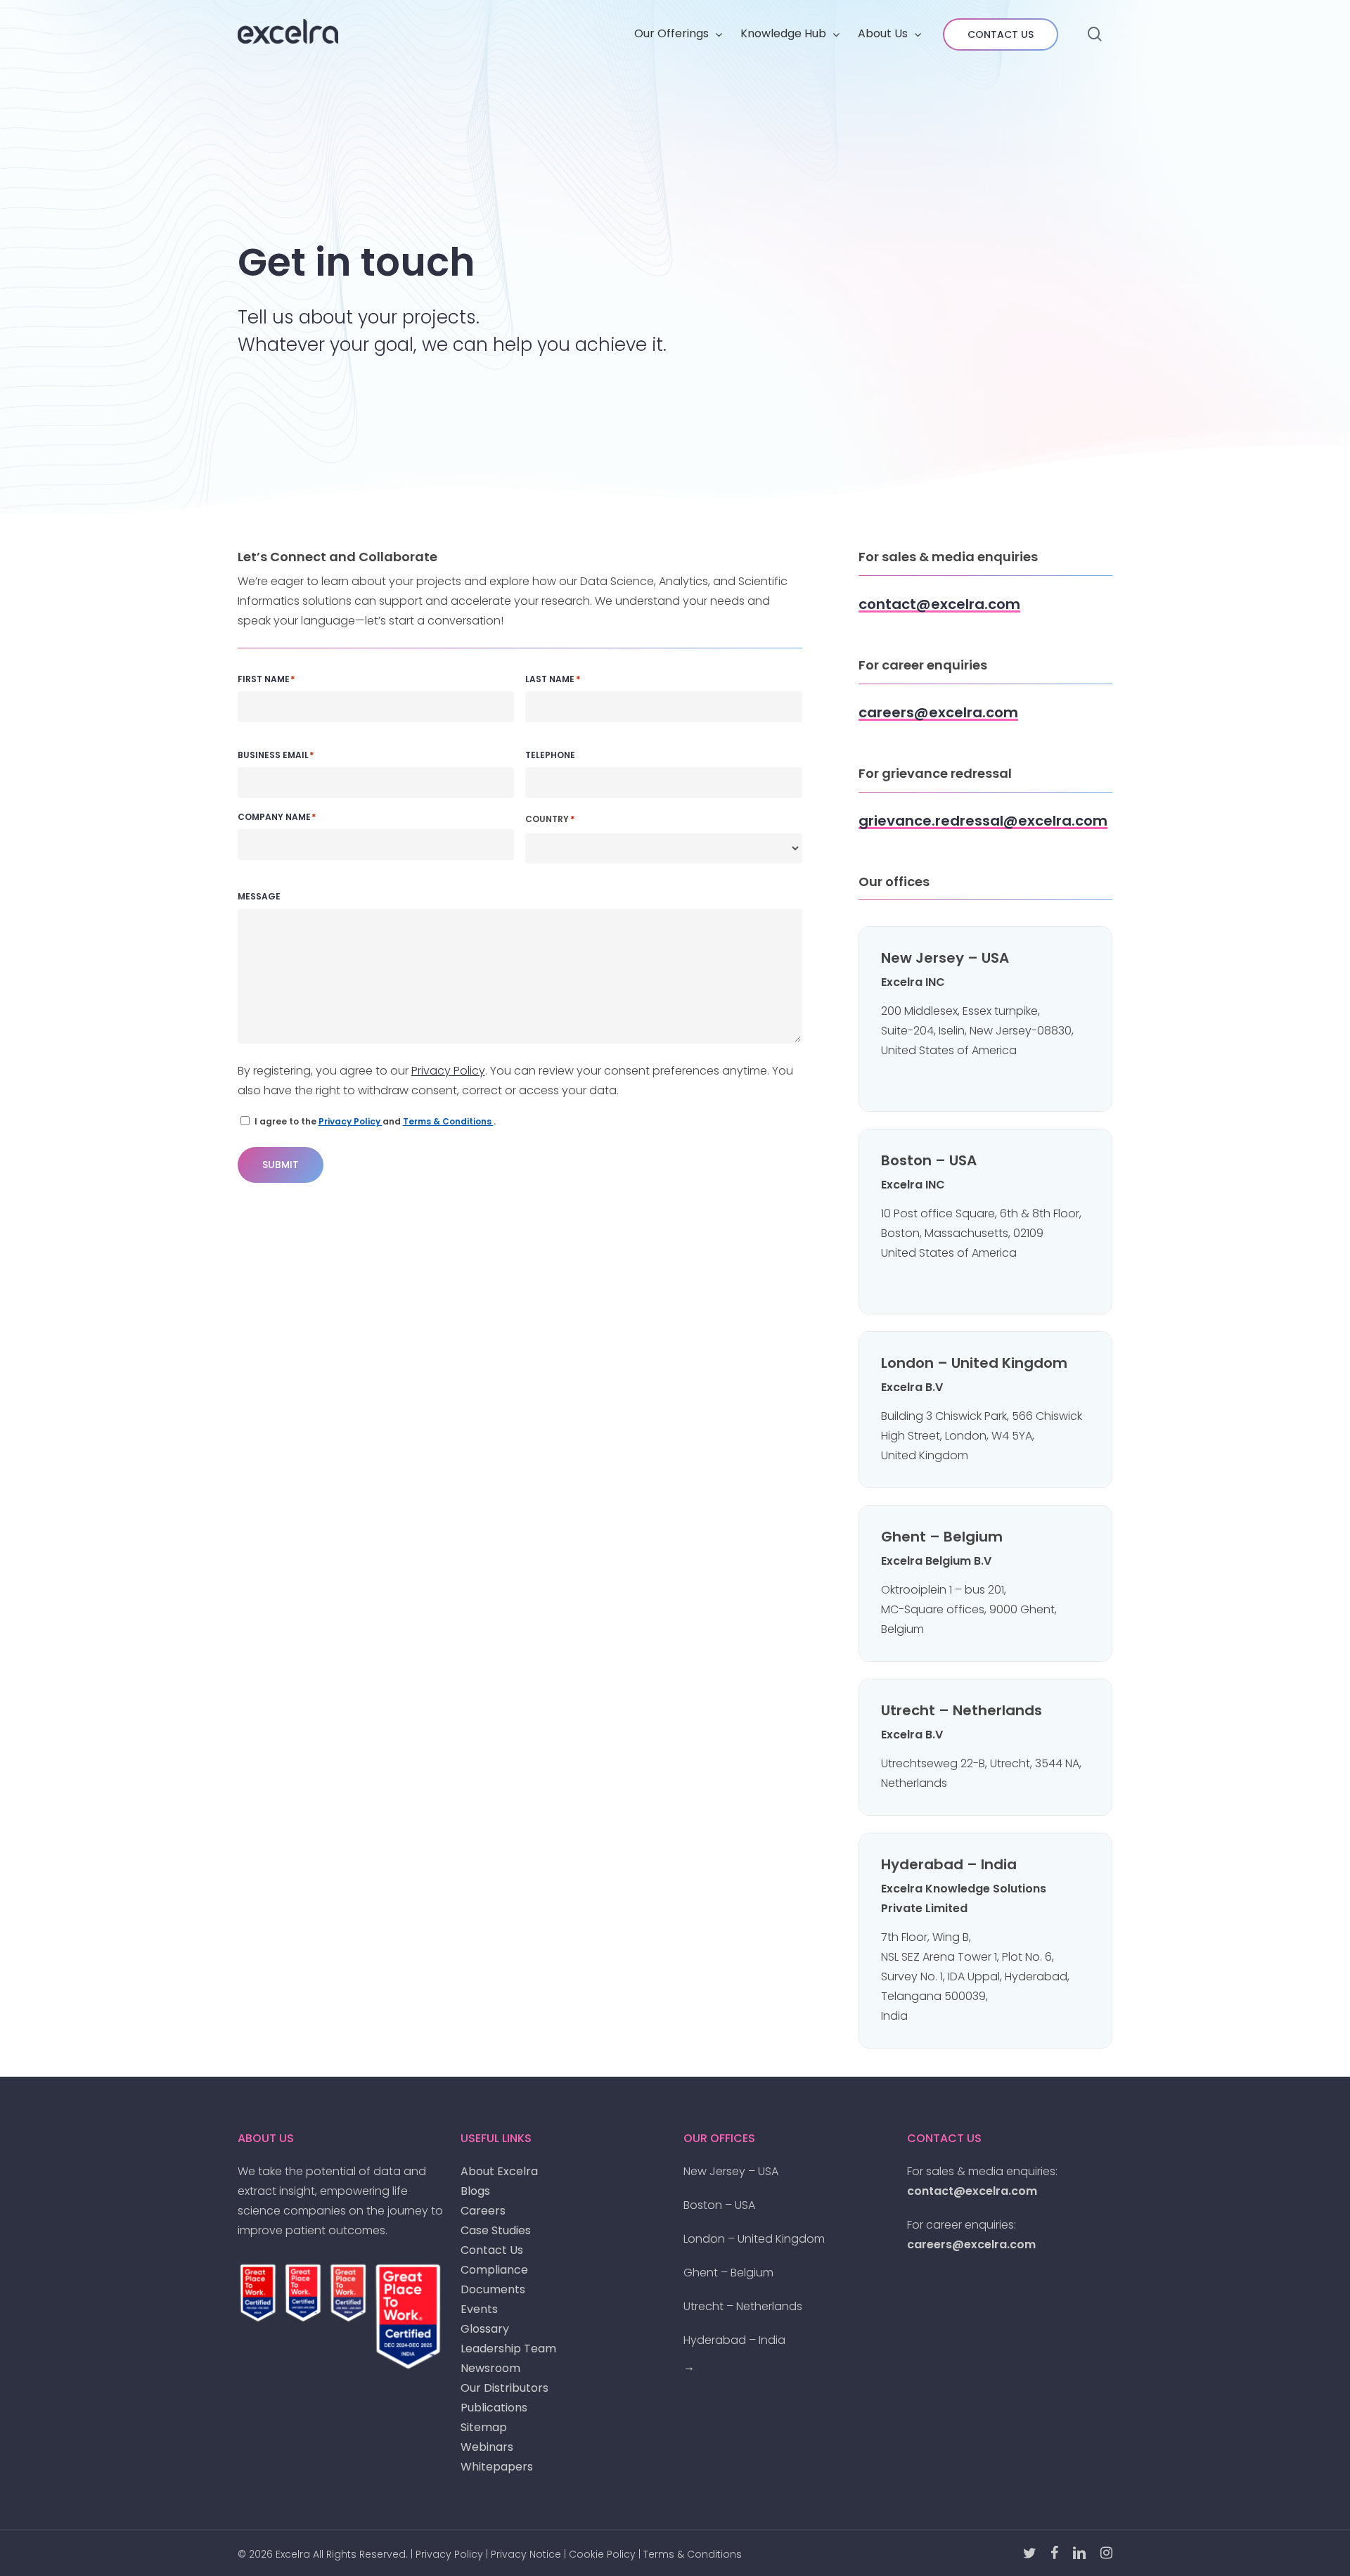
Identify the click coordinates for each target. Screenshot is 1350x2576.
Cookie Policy (602, 2554)
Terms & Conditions (448, 1121)
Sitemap (484, 2427)
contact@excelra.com (972, 2191)
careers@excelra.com (971, 2244)
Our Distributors (504, 2388)
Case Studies (496, 2230)
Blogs (475, 2191)
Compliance (494, 2270)
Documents (493, 2289)
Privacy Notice (526, 2554)
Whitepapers (497, 2467)
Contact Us (492, 2250)
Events (479, 2309)
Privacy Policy (448, 1071)
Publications (494, 2408)
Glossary (485, 2329)
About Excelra (499, 2171)
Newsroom (490, 2368)
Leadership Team (508, 2348)
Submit (281, 1165)
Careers (483, 2211)
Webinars (487, 2447)
